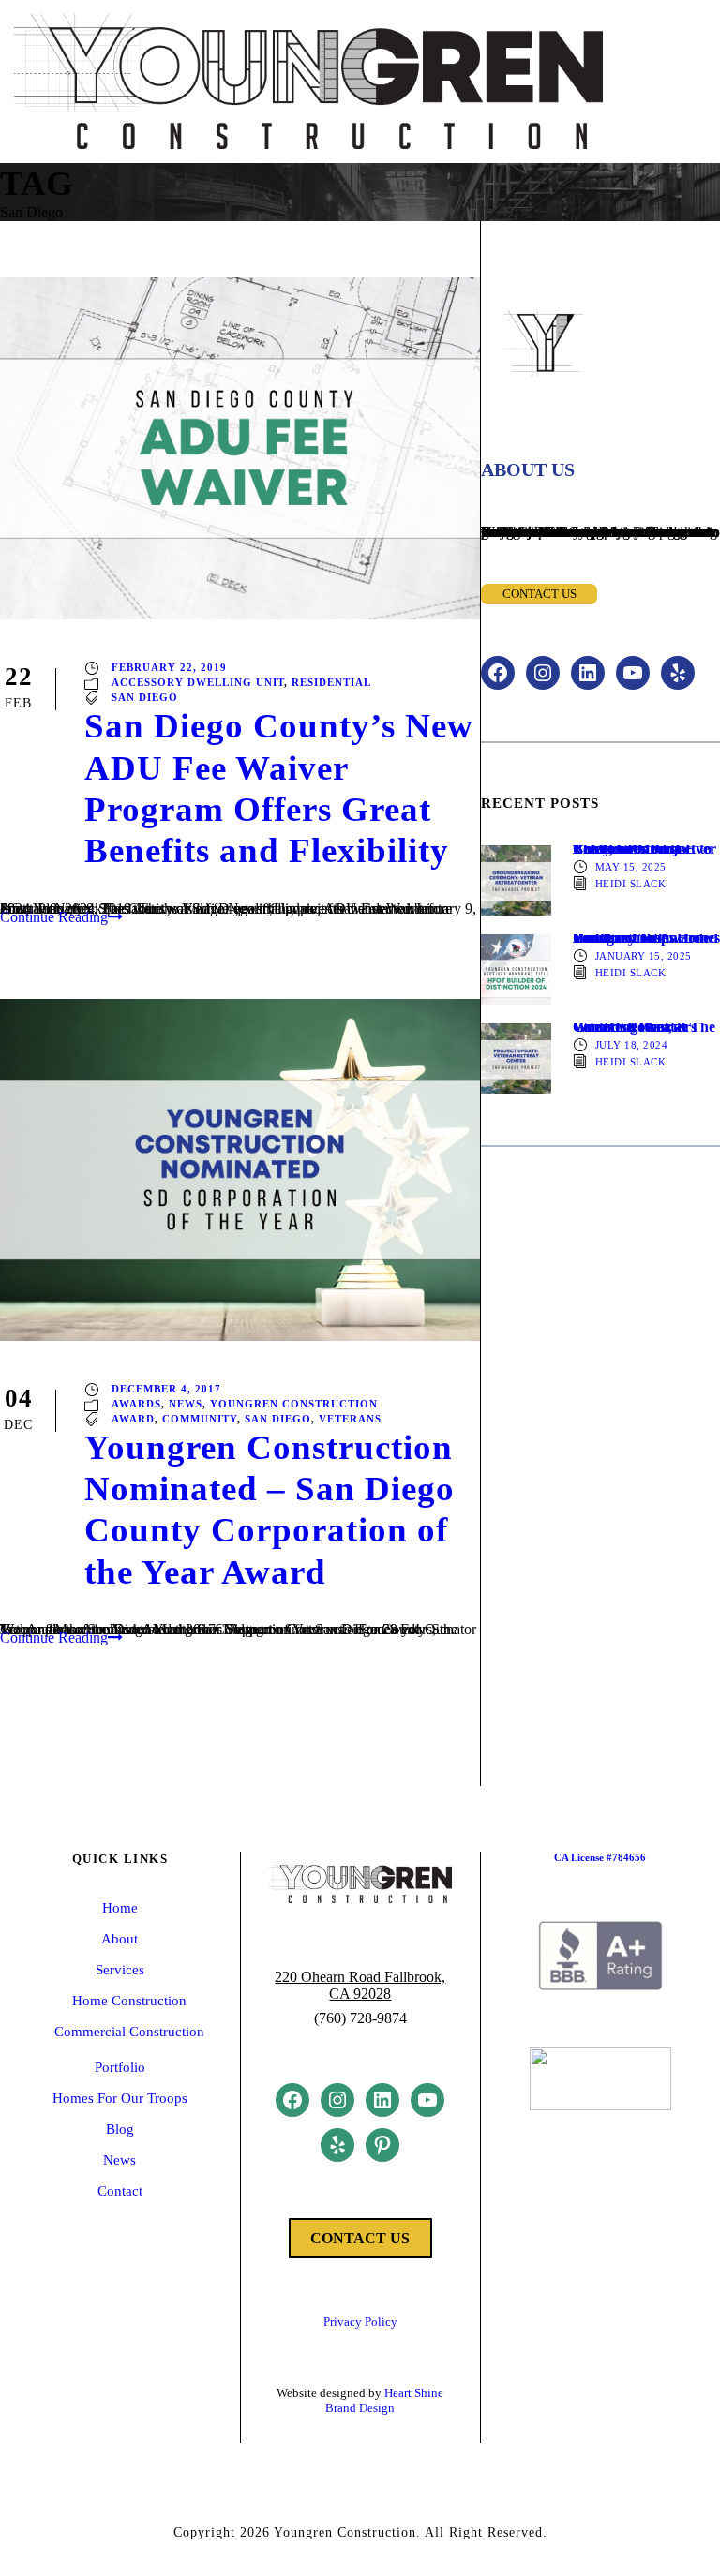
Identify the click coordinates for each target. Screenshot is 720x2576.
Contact (120, 2191)
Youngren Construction (294, 1403)
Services (120, 1970)
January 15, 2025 (644, 955)
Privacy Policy (360, 2322)
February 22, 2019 (169, 667)
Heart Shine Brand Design (384, 2400)
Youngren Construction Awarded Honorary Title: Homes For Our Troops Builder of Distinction (646, 938)
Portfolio (120, 2067)
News (186, 1403)
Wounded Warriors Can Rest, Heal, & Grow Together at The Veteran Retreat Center (644, 1027)
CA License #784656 (600, 1857)
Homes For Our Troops (120, 2098)
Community (200, 1418)
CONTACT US (360, 2238)
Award (133, 1418)
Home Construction (129, 2001)
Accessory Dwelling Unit (198, 682)
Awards (136, 1403)
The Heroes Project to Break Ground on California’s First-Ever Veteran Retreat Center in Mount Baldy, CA (645, 849)
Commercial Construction (129, 2032)
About (120, 1939)
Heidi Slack (631, 883)
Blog (120, 2129)
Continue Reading (54, 917)
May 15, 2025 (631, 866)
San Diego (145, 697)
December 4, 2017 (166, 1388)
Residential (331, 682)
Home (120, 1908)
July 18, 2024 (632, 1044)
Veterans (350, 1418)
